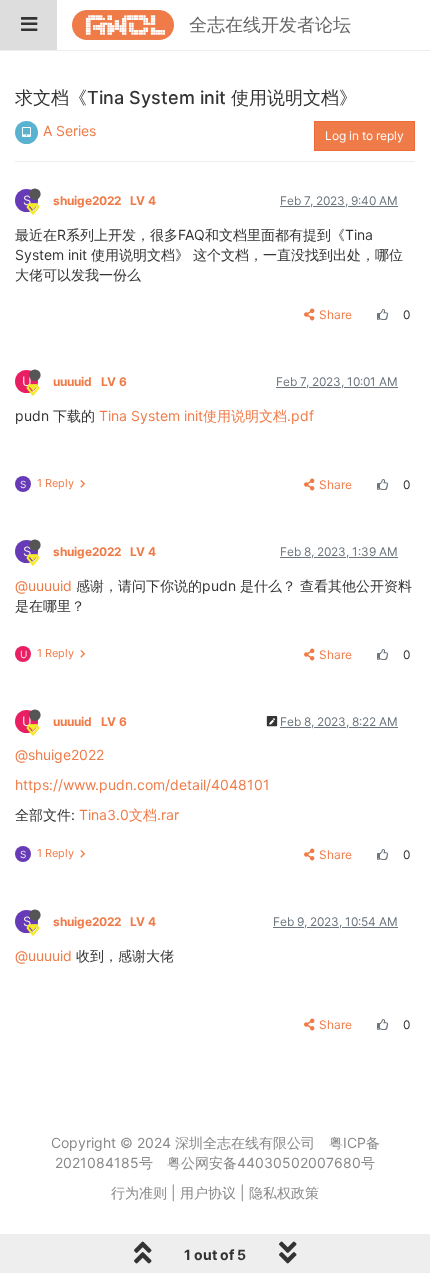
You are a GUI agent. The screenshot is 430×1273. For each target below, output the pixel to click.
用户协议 (208, 1192)
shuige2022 (104, 200)
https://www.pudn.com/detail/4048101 (142, 784)
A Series (69, 130)
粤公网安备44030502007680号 (271, 1162)
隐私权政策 (284, 1192)
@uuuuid (43, 585)
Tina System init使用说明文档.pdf (206, 415)
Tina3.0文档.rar (129, 814)
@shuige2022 (59, 754)
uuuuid (90, 381)
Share (335, 314)
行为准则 (139, 1192)
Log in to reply (364, 135)
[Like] (380, 314)
